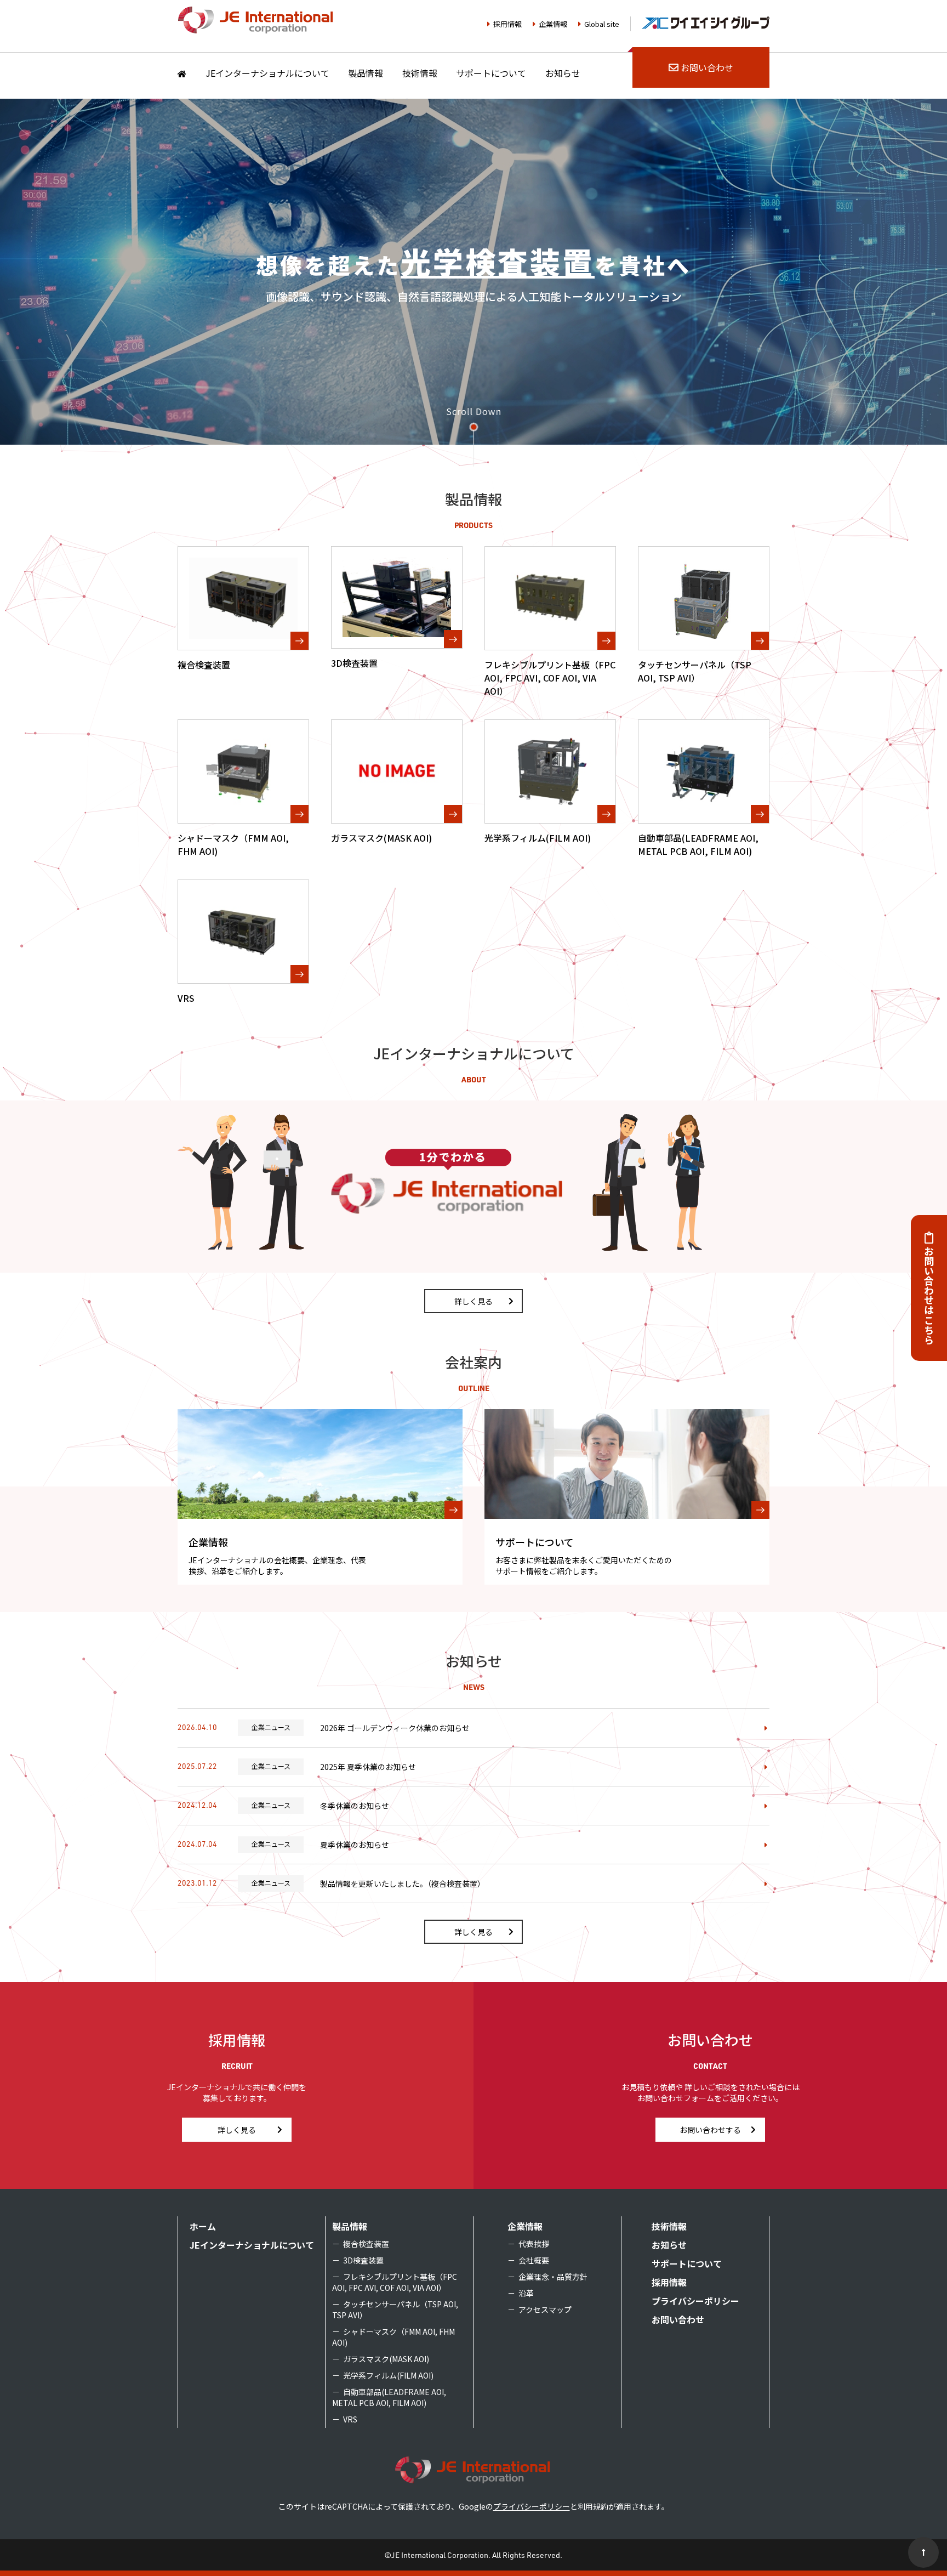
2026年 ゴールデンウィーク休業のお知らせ (395, 1728)
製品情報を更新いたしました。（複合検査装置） (403, 1883)
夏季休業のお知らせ (355, 1845)
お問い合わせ (707, 67)
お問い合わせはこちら (929, 1295)
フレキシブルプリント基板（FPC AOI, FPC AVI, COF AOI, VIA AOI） (395, 2282)
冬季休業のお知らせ (355, 1806)
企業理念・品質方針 (553, 2277)
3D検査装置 (363, 2260)
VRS (350, 2419)
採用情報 (507, 24)
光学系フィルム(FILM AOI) (388, 2375)
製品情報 (366, 73)
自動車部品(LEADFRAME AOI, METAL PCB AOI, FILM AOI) (389, 2397)
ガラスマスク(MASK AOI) (386, 2359)
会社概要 (534, 2260)
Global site (602, 24)
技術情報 (420, 73)
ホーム (203, 2226)
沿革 (526, 2293)
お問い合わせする (710, 2130)
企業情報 (553, 24)
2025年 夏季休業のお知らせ (368, 1767)
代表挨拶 (534, 2244)
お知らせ (563, 73)
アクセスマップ (545, 2310)
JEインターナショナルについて (267, 73)
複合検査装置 (366, 2244)
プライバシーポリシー (695, 2301)
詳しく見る (473, 1301)
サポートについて (491, 73)
